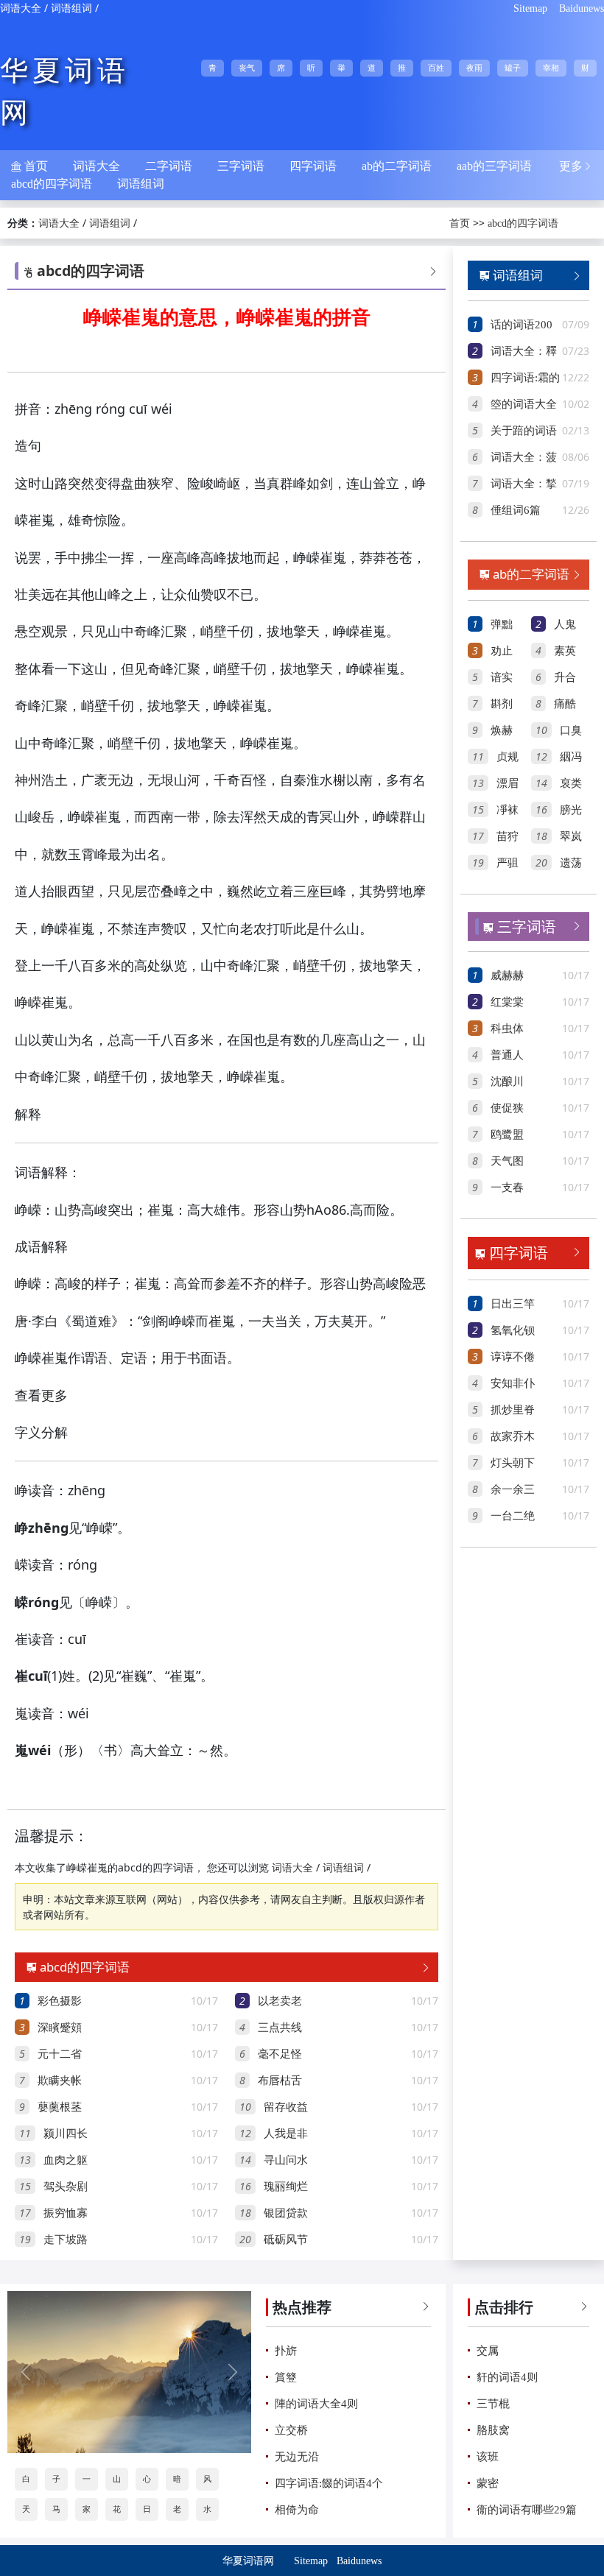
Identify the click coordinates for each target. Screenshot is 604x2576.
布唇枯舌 (280, 2081)
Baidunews (582, 8)
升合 (565, 677)
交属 (488, 2351)
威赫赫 (507, 975)
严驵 (508, 863)
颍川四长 (66, 2134)
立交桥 (291, 2430)
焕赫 (502, 730)
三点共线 (280, 2028)
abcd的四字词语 (52, 184)
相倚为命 (297, 2510)
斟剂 (502, 704)
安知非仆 (513, 1383)
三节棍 (493, 2404)
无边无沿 (297, 2457)
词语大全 (21, 8)
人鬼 (565, 624)
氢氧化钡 (513, 1330)
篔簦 (286, 2377)
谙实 (502, 677)
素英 (565, 651)
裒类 (571, 783)
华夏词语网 (248, 2561)
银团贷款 (286, 2213)
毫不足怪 (280, 2054)
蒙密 (488, 2483)
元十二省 (60, 2054)
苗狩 (508, 836)
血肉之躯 (66, 2160)
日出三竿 (513, 1304)
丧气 (247, 68)
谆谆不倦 (513, 1357)
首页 (460, 223)
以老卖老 (280, 2001)
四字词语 (313, 166)
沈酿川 (507, 1081)
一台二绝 (513, 1516)
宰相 (551, 68)
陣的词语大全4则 (316, 2404)
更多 (576, 166)
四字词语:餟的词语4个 (329, 2483)
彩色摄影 (60, 2001)
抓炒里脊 (513, 1410)
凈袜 (508, 810)
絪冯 (571, 757)
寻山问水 (286, 2160)
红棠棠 (507, 1002)
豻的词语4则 (507, 2377)
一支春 (507, 1188)
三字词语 (241, 166)
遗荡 (571, 863)
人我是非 (286, 2134)
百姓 (436, 68)
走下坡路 (66, 2240)
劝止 (502, 651)
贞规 (508, 757)
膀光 (571, 810)
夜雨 (474, 68)
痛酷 (565, 704)
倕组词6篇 (516, 510)
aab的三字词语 (494, 166)
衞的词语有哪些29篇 (527, 2510)
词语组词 (71, 8)
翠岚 (571, 836)
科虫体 (507, 1028)
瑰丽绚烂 (286, 2187)
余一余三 (513, 1489)
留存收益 (286, 2107)
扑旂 (286, 2351)
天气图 (507, 1161)
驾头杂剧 (66, 2187)
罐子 (513, 68)
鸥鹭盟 (507, 1135)
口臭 (571, 730)
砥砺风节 (286, 2240)
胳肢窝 (493, 2430)
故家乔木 (513, 1436)
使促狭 (507, 1108)
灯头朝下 (513, 1463)
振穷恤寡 (66, 2213)
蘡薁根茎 (60, 2107)
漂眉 (508, 783)
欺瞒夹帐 (60, 2081)
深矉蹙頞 (60, 2028)
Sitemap (530, 8)
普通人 (507, 1055)
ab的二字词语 (397, 166)
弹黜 (502, 624)
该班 (488, 2457)
